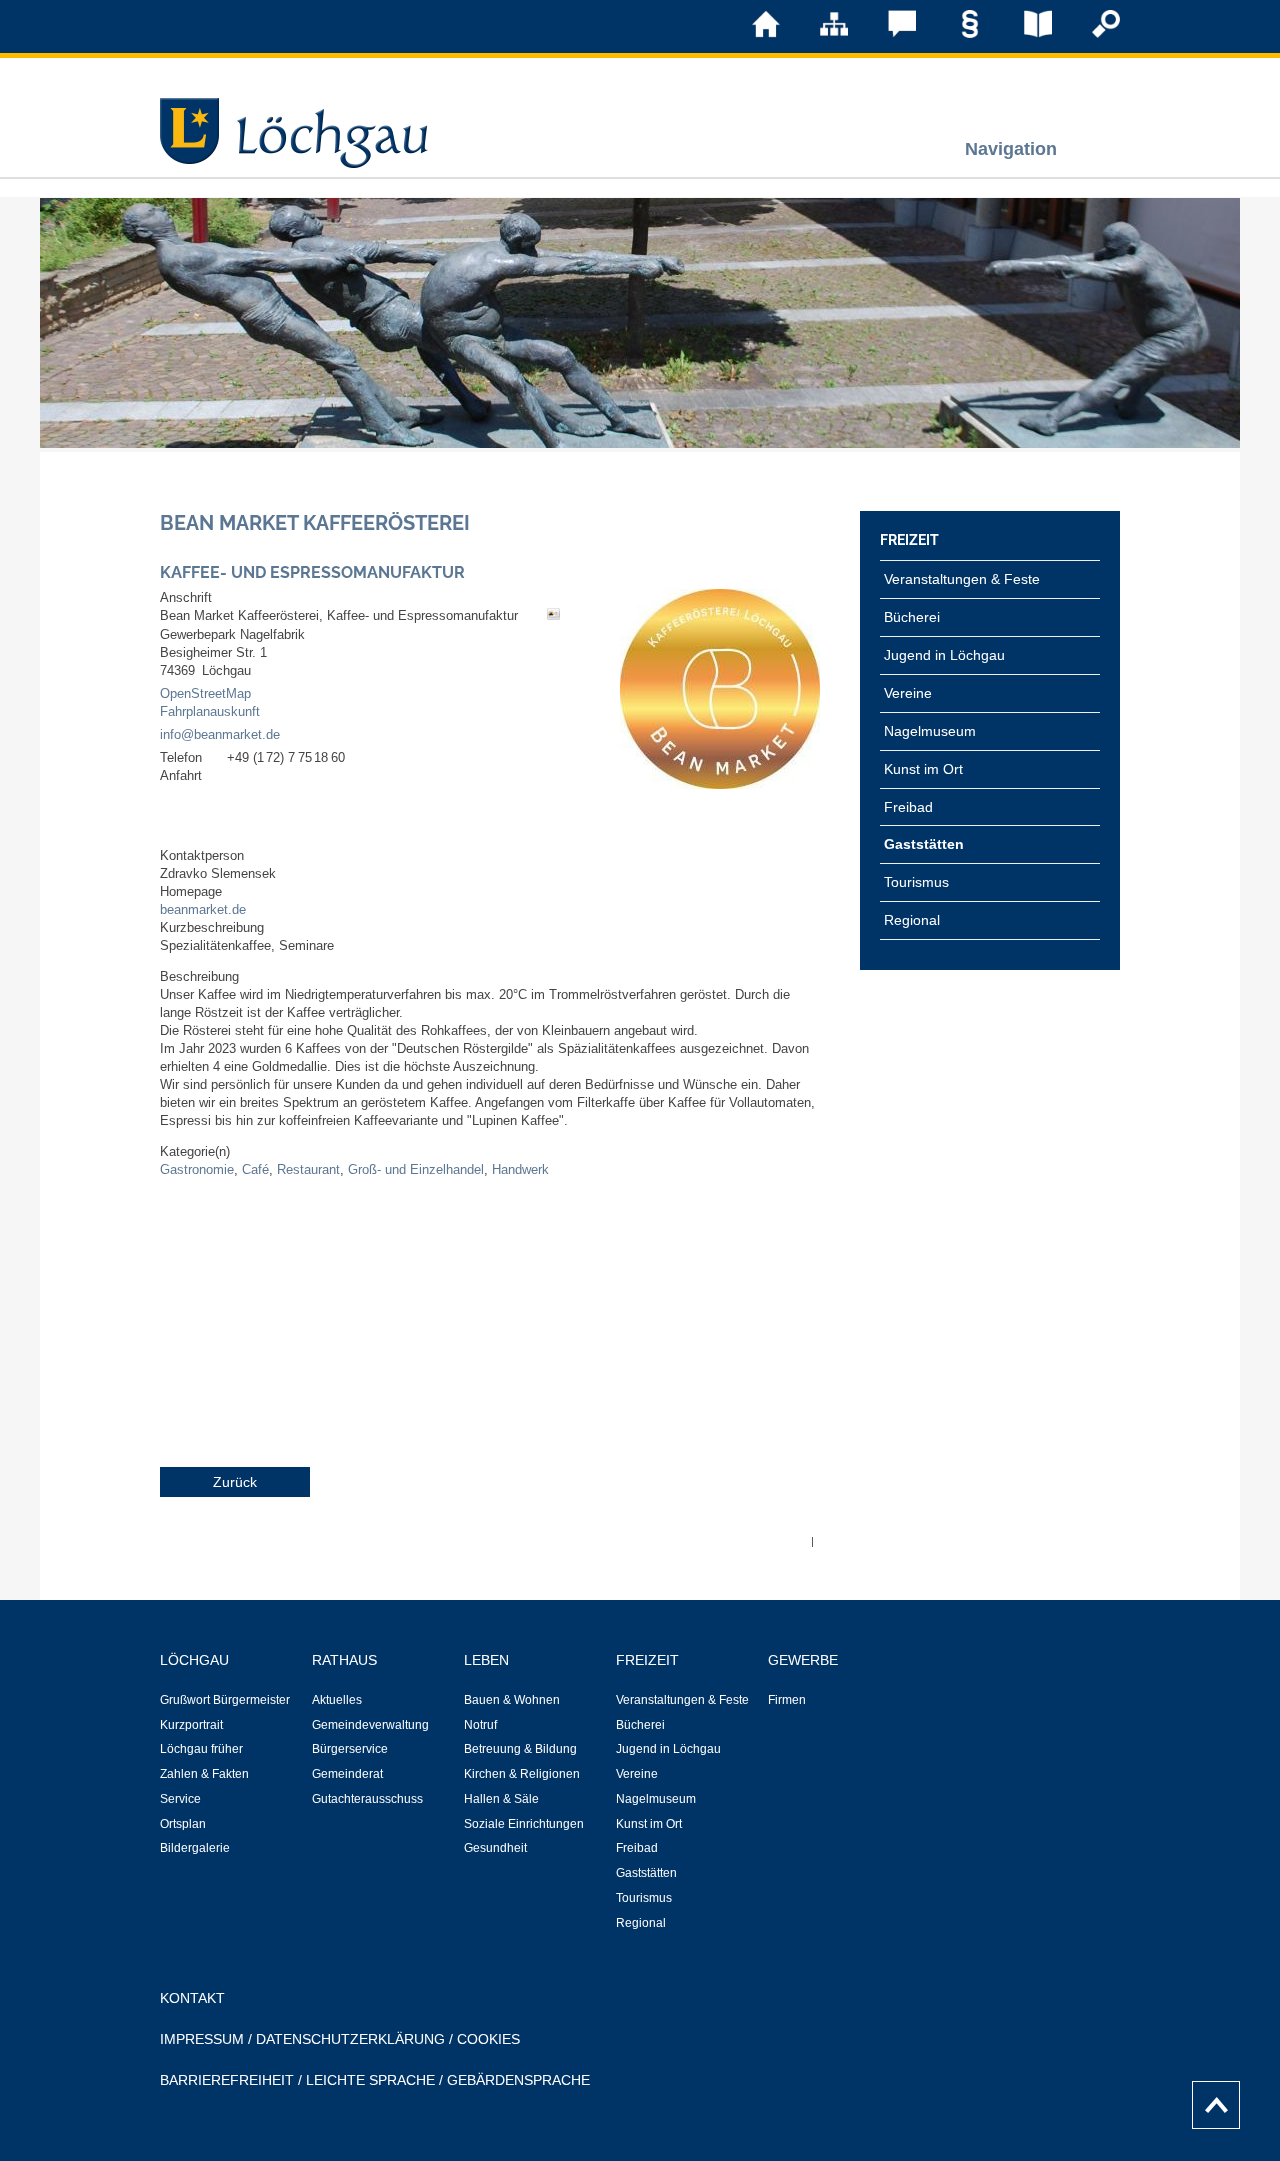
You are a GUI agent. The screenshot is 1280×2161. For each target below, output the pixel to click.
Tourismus (916, 882)
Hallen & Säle (501, 1799)
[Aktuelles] (1024, 34)
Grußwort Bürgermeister (225, 1700)
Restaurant (308, 1170)
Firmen (787, 1700)
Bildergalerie (195, 1848)
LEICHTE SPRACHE (370, 2080)
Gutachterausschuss (367, 1799)
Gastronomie (197, 1170)
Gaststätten (924, 844)
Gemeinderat (347, 1774)
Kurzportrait (191, 1725)
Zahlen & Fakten (204, 1774)
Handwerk (520, 1170)
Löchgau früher (201, 1749)
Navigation (1011, 148)
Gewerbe (803, 1660)
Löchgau (194, 1660)
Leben (486, 1660)
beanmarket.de (203, 910)
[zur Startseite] (752, 34)
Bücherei (912, 617)
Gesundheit (495, 1848)
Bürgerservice (350, 1749)
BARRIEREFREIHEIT (227, 2080)
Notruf (480, 1725)
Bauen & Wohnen (512, 1700)
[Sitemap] (820, 34)
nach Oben (1210, 2100)
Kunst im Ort (923, 769)
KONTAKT (192, 1998)
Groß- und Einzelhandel (416, 1170)
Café (255, 1170)
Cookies (488, 2039)
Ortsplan (183, 1824)
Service (180, 1799)
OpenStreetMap (205, 694)
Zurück (235, 1482)
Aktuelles (337, 1700)
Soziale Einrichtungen (524, 1824)
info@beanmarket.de (220, 735)
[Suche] (1092, 34)
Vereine (908, 693)
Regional (912, 920)
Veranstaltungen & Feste (962, 579)
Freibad (908, 807)
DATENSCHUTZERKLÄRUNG (350, 2039)
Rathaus (344, 1660)
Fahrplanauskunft (210, 712)
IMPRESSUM (202, 2039)
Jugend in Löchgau (944, 655)
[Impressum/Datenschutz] (956, 34)
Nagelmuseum (930, 731)
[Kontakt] (888, 34)
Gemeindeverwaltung (370, 1725)
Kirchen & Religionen (522, 1774)
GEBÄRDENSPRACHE (518, 2080)
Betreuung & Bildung (520, 1749)
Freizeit (909, 540)
